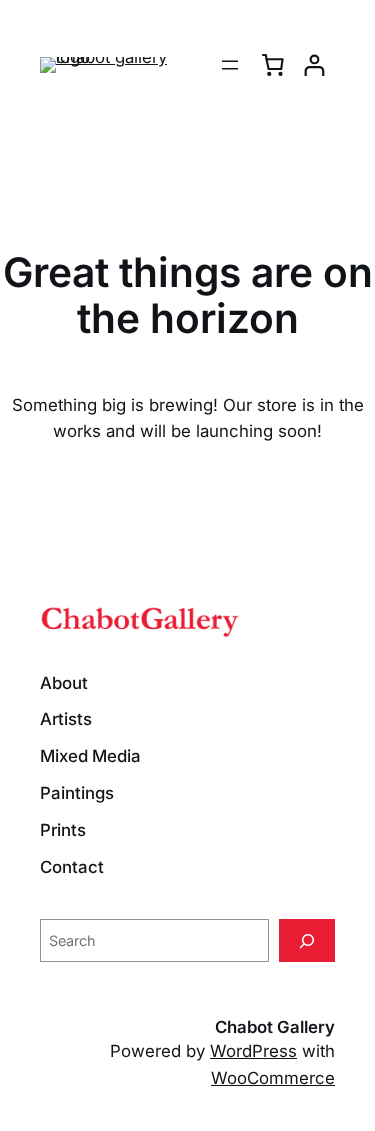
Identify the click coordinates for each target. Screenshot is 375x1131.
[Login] (314, 65)
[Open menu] (230, 65)
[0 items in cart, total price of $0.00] (273, 65)
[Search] (307, 940)
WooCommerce (273, 1078)
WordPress (253, 1051)
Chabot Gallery (275, 1027)
